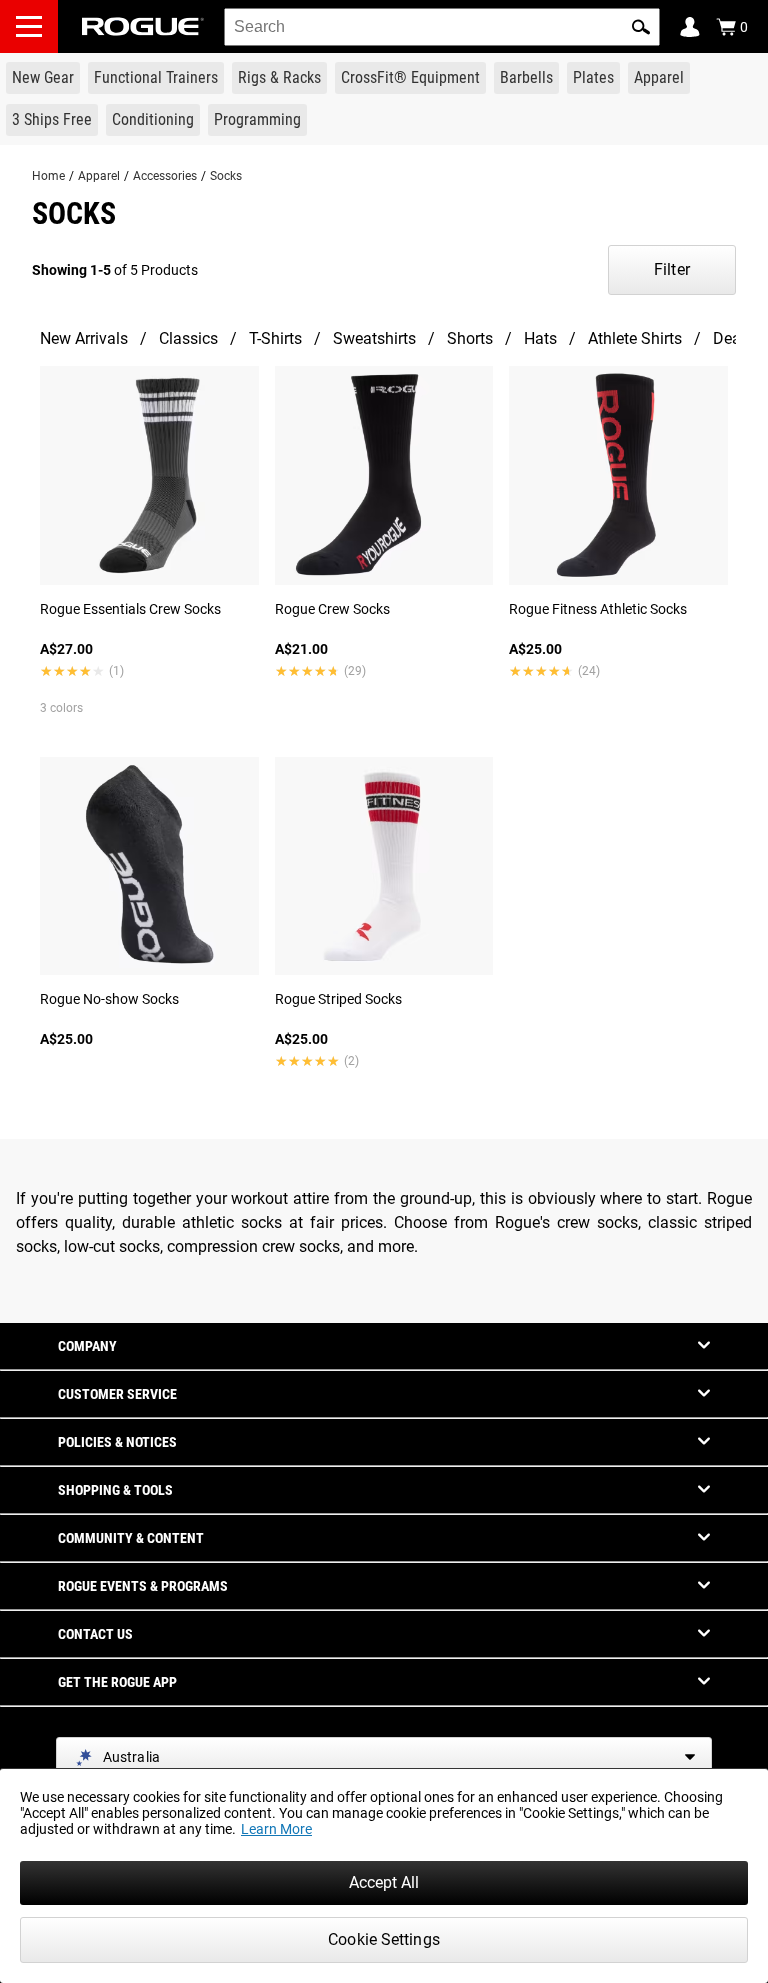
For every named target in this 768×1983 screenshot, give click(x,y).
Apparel (99, 176)
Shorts (470, 338)
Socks (226, 176)
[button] (641, 27)
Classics (188, 338)
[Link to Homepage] (143, 26)
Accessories (165, 176)
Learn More (276, 1829)
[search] (442, 27)
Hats (540, 338)
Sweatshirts (374, 338)
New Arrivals (84, 338)
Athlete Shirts (635, 338)
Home (48, 176)
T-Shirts (275, 338)
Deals (733, 338)
